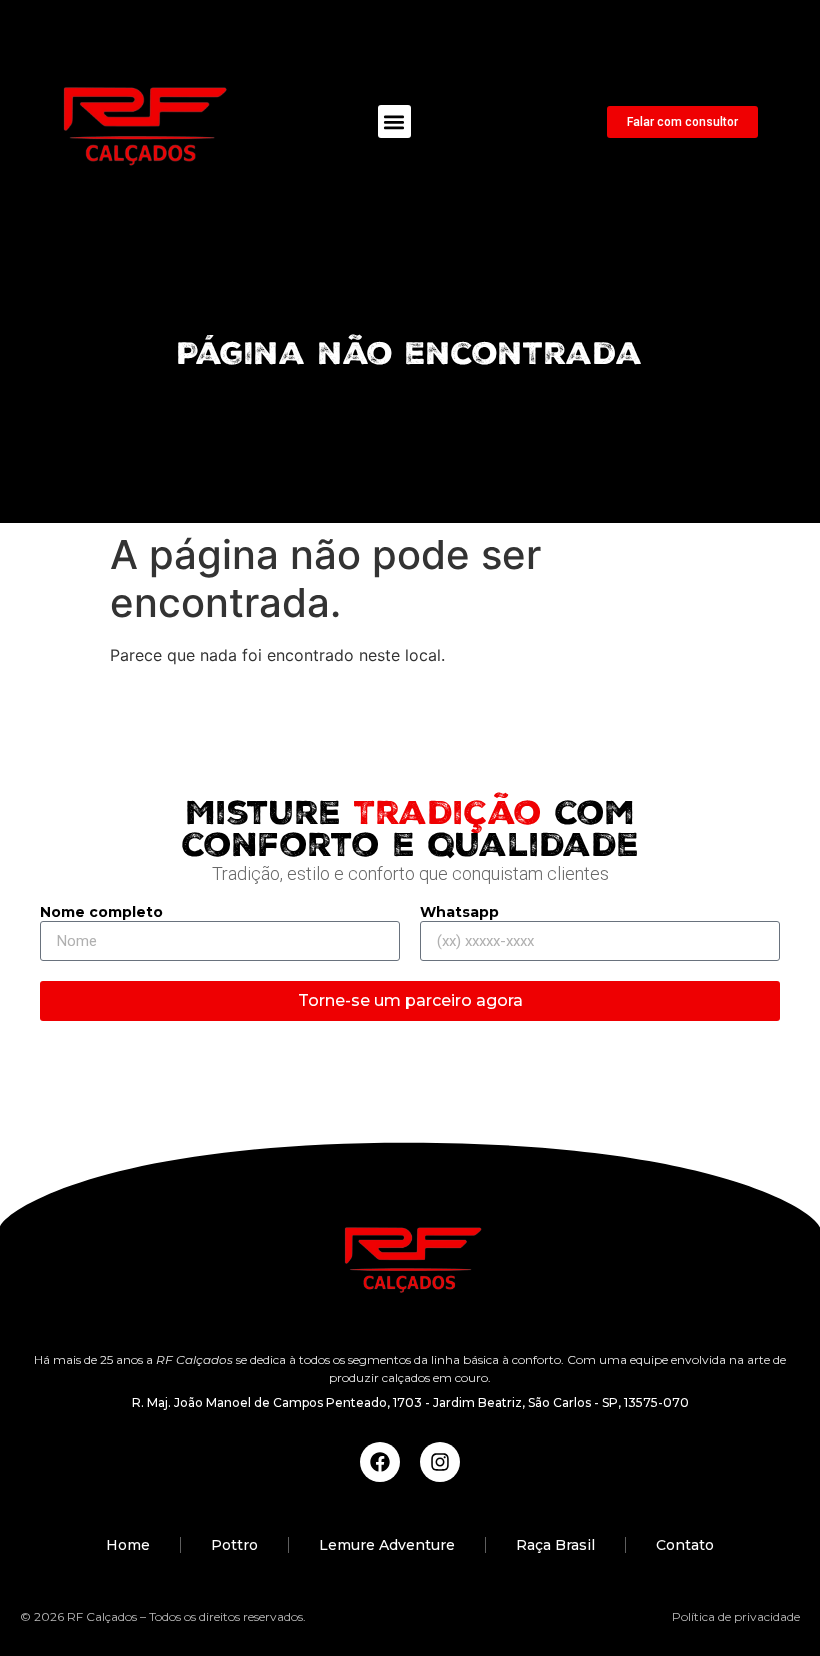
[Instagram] (440, 1462)
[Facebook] (380, 1462)
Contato (685, 1545)
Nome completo (101, 913)
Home (128, 1545)
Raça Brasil (555, 1545)
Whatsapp (459, 913)
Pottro (234, 1545)
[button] (394, 121)
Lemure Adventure (387, 1545)
